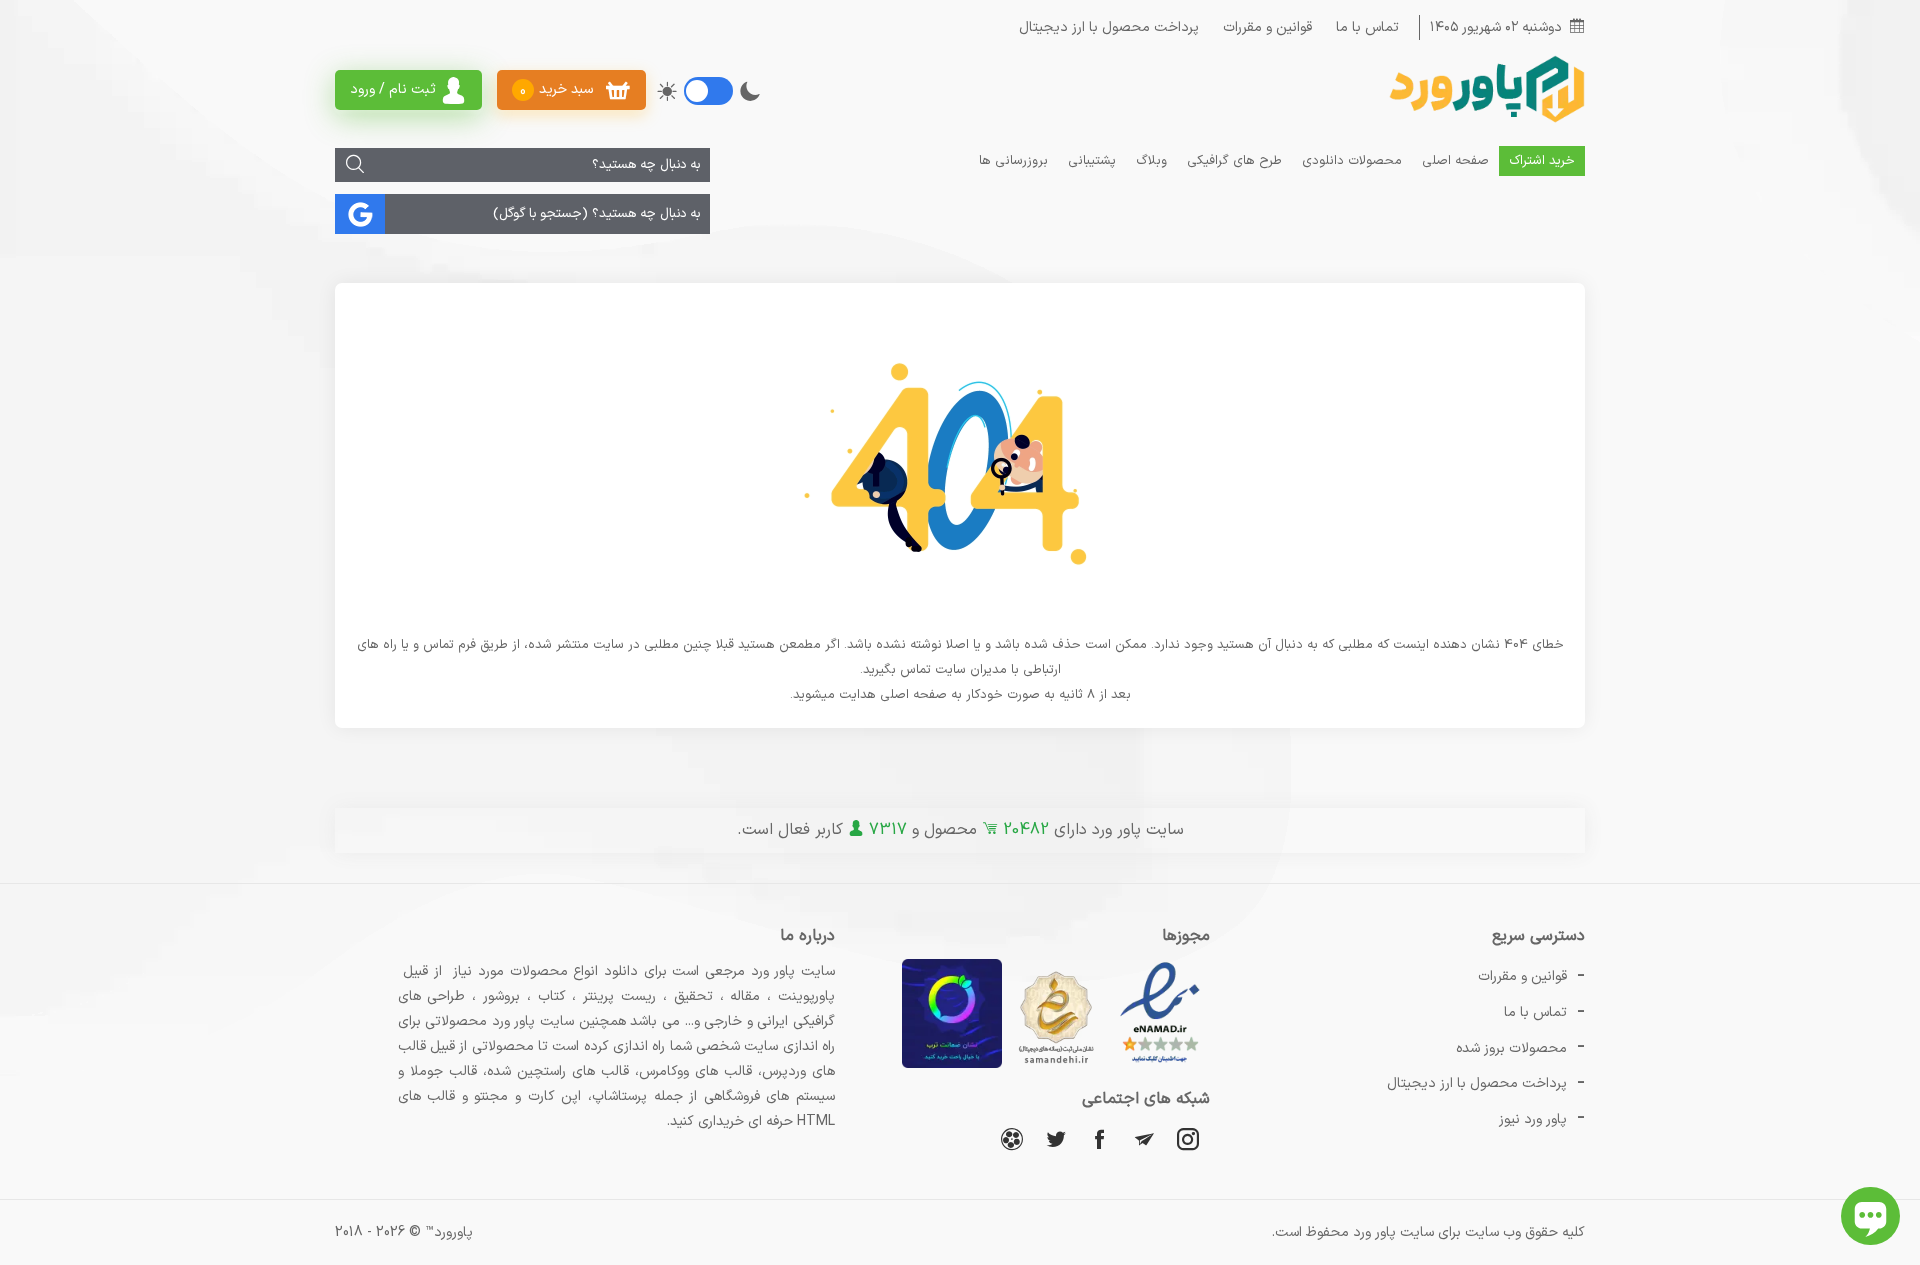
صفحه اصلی (1455, 161)
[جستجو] (355, 165)
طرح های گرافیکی (1234, 161)
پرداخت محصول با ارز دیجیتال (1109, 27)
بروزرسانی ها (1013, 161)
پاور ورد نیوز (1533, 1119)
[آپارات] (1012, 1138)
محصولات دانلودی (1352, 161)
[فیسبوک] (1100, 1138)
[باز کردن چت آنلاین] (1870, 1216)
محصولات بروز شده (1511, 1048)
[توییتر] (1056, 1138)
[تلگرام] (1144, 1138)
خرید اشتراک (1542, 161)
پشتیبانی (1092, 161)
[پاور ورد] (1485, 120)
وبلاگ (1151, 161)
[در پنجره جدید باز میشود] (1160, 1064)
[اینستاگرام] (1188, 1138)
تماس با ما (1367, 27)
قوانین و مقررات (1267, 27)
